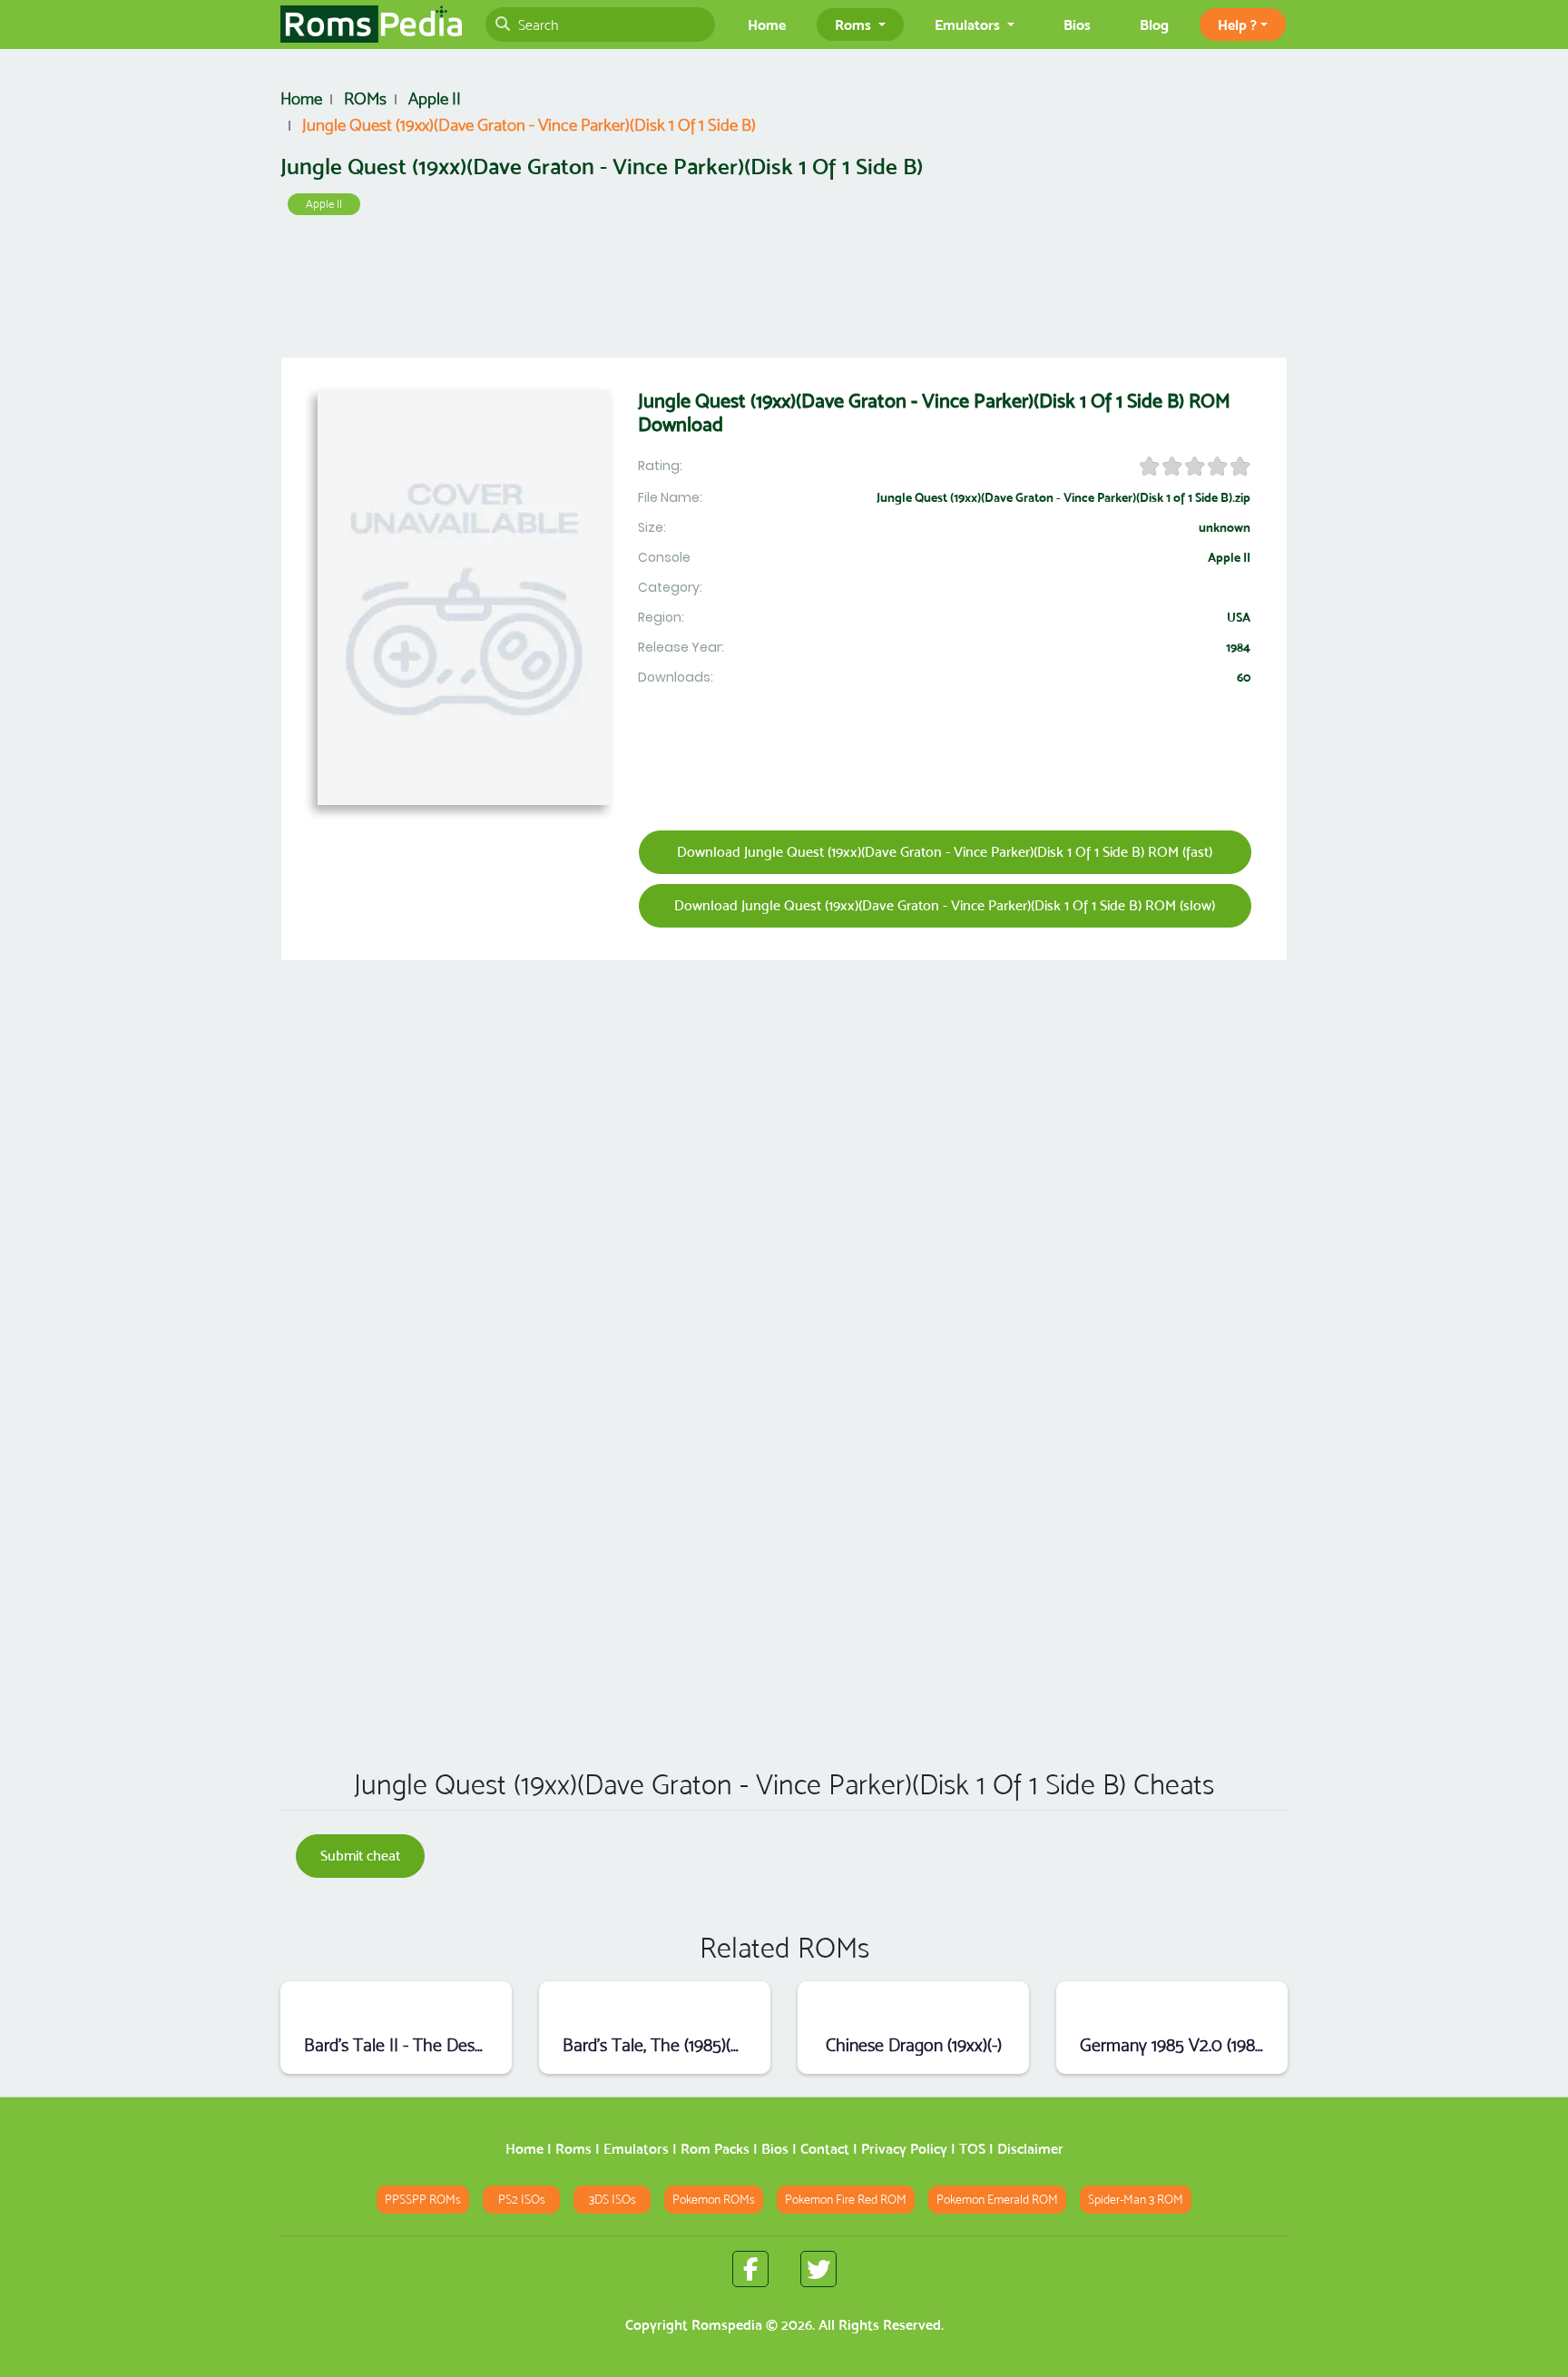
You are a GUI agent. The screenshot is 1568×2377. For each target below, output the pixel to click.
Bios (1077, 25)
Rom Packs (715, 2149)
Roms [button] (855, 25)
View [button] (396, 2005)
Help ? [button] (1237, 25)
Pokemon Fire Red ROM (846, 2200)
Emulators (636, 2149)
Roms (573, 2149)
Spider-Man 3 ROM (1136, 2200)
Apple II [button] (324, 204)
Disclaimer (1030, 2149)
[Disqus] (784, 1493)
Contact (825, 2149)
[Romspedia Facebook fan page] (750, 2269)
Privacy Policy (904, 2149)
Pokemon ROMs (714, 2200)
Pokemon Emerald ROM (997, 2200)
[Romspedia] (371, 25)
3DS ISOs (612, 2200)
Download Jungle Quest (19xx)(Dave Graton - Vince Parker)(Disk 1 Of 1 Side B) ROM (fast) (945, 852)
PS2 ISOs (522, 2200)
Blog (1154, 25)
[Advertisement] (784, 290)
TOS (972, 2149)
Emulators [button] (969, 25)
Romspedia (727, 2325)
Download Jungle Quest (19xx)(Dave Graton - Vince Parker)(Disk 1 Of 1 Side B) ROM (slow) (945, 905)
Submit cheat (360, 1856)
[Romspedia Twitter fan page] (818, 2269)
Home (767, 25)
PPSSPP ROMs (423, 2200)
